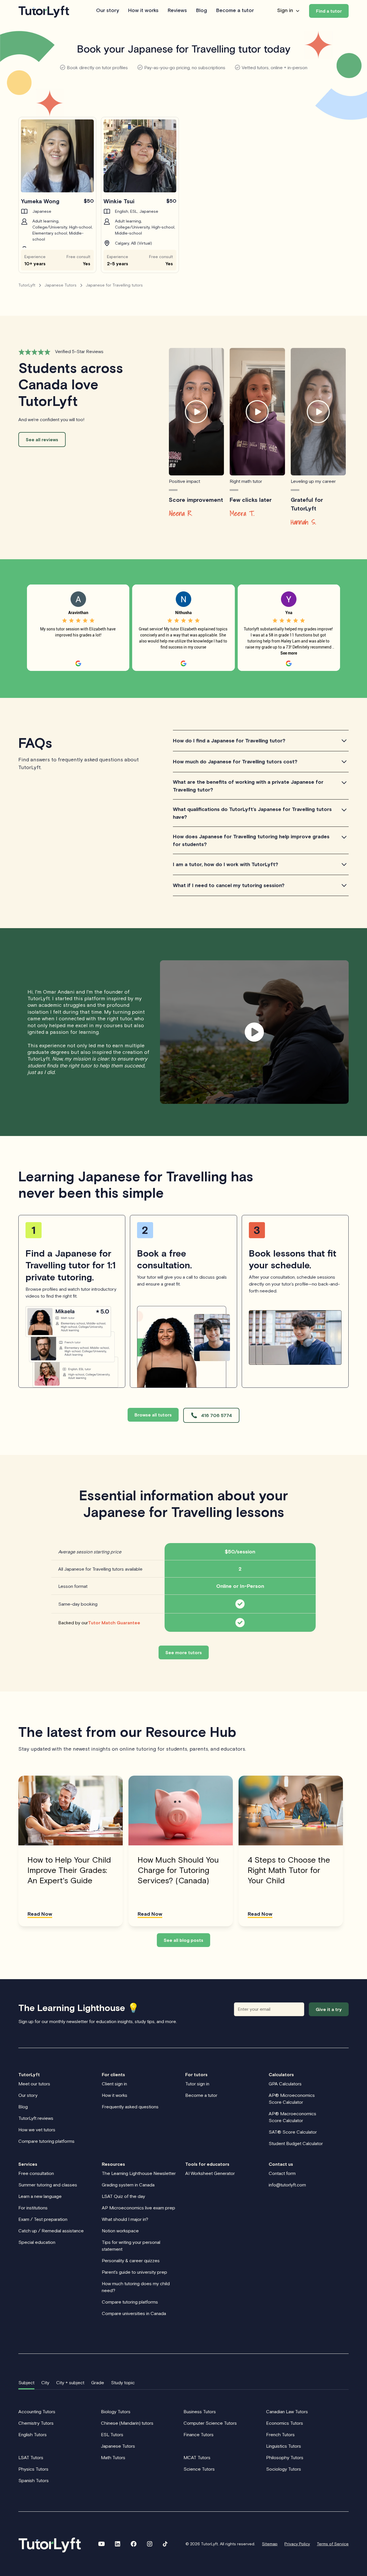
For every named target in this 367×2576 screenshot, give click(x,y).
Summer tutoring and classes (48, 2185)
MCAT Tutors (197, 2457)
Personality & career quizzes (131, 2260)
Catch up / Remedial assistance (51, 2231)
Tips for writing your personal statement (131, 2246)
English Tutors (33, 2434)
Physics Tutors (33, 2469)
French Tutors (280, 2434)
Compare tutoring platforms (46, 2141)
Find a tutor (329, 11)
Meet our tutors (34, 2084)
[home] (44, 11)
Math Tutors (113, 2457)
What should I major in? (125, 2219)
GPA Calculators (285, 2084)
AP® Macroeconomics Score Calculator (292, 2117)
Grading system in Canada (128, 2185)
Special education (37, 2242)
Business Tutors (200, 2412)
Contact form (282, 2173)
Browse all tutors (153, 1415)
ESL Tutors (112, 2434)
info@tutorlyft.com (287, 2185)
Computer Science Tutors (210, 2423)
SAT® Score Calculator (293, 2132)
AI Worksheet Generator (210, 2173)
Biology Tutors (116, 2412)
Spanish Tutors (34, 2480)
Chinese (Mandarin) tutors (127, 2423)
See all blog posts (183, 1940)
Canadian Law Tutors (287, 2412)
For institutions (33, 2208)
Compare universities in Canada (134, 2313)
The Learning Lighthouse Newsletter (139, 2173)
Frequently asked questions (130, 2107)
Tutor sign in (197, 2084)
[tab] (26, 2383)
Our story (108, 11)
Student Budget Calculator (296, 2143)
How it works (143, 11)
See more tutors (184, 1652)
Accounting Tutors (37, 2412)
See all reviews (42, 440)
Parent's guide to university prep (134, 2272)
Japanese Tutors (118, 2446)
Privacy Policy (297, 2544)
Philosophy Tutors (285, 2457)
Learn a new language (40, 2196)
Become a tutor (235, 11)
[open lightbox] (196, 412)
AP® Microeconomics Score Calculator (292, 2099)
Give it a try (329, 2009)
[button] (289, 11)
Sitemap (270, 2544)
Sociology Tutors (284, 2469)
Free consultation (36, 2173)
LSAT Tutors (31, 2457)
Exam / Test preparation (43, 2219)
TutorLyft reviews (36, 2118)
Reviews (177, 11)
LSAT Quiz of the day (123, 2196)
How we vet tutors (37, 2130)
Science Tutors (199, 2469)
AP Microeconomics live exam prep (138, 2208)
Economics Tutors (285, 2423)
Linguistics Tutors (284, 2446)
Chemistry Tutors (36, 2423)
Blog (202, 11)
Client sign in (114, 2084)
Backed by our (99, 1623)
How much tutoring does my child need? (136, 2287)
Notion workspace (120, 2231)
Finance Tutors (199, 2434)
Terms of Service (333, 2544)
